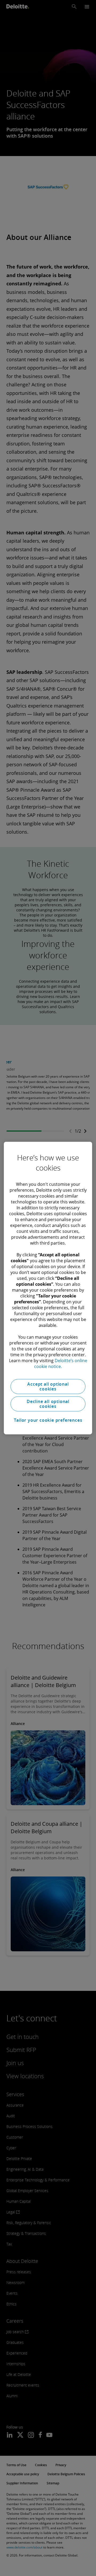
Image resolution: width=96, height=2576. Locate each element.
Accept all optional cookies (48, 1386)
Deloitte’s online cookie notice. (61, 1363)
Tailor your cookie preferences (48, 1420)
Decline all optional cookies (48, 1404)
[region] (48, 1288)
